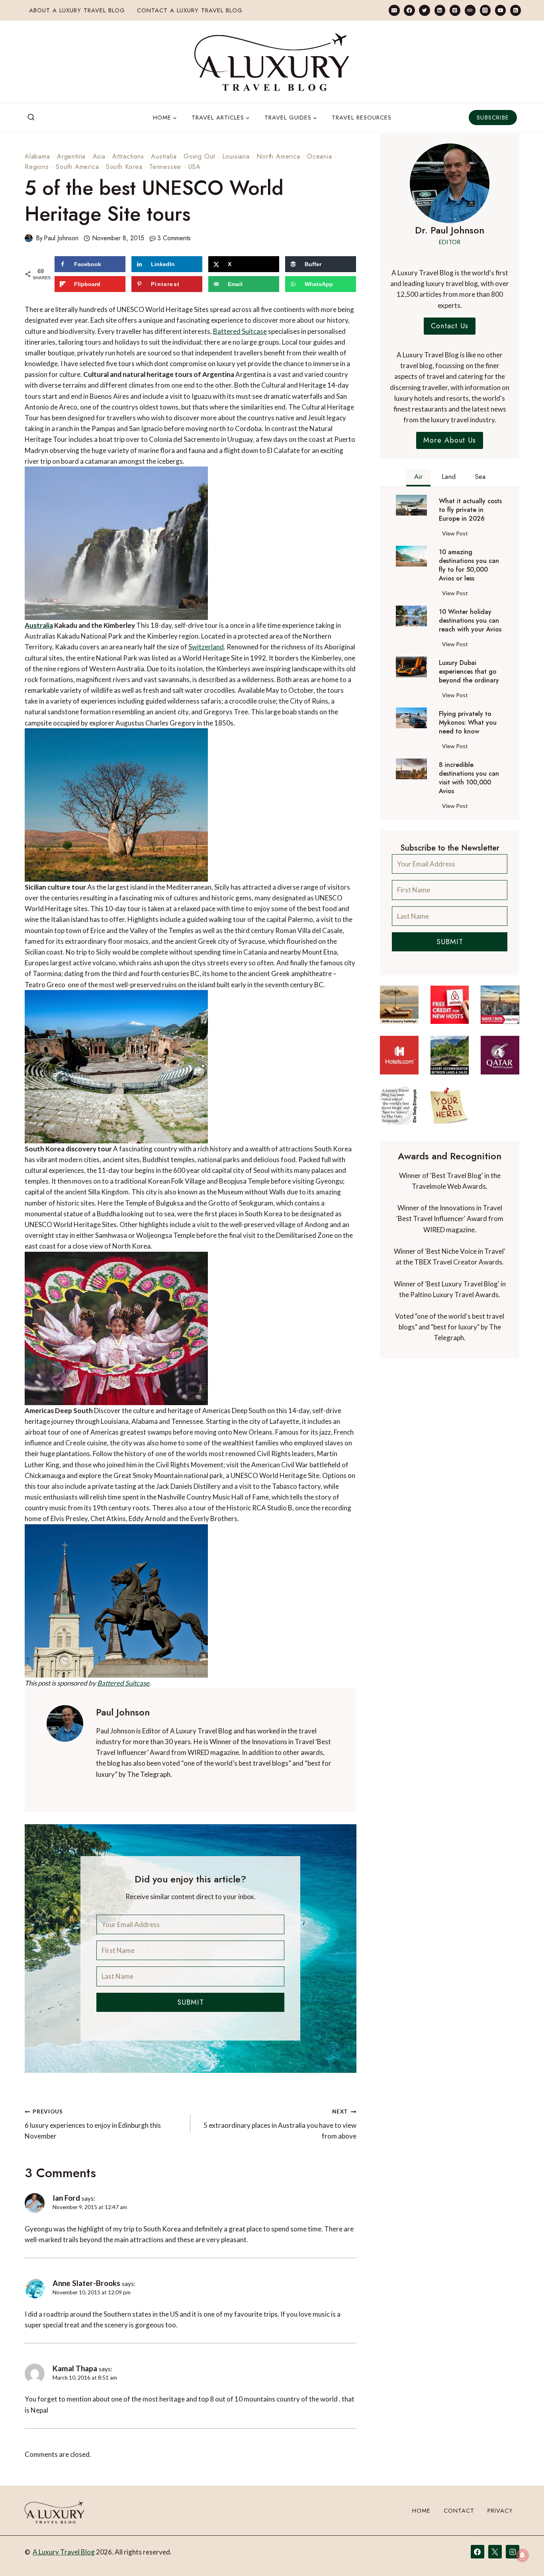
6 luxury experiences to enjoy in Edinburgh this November (93, 2124)
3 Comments (174, 238)
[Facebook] (409, 10)
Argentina (71, 156)
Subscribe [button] (493, 118)
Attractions (128, 156)
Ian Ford (66, 2198)
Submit (191, 2002)
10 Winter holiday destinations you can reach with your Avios (470, 621)
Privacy (500, 2511)
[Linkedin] (440, 10)
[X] (495, 2552)
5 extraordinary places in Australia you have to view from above (280, 2124)
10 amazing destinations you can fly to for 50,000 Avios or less (469, 565)
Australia (164, 156)
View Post (457, 535)
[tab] (418, 478)
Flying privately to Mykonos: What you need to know (468, 723)
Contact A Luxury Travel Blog (190, 10)
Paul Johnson (61, 238)
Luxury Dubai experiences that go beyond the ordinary (469, 672)
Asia (99, 156)
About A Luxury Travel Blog (77, 10)
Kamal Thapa (75, 2368)
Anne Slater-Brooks (86, 2283)
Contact (459, 2511)
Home (421, 2511)
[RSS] (516, 10)
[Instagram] (485, 10)
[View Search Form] (31, 118)
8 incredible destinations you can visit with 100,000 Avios (469, 778)
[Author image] (29, 238)
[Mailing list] (394, 10)
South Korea (124, 167)
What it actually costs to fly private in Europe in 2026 (470, 510)
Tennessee (165, 167)
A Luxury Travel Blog (64, 2552)
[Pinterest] (455, 10)
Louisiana (236, 156)
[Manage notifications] (522, 2555)
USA (195, 167)
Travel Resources (362, 118)
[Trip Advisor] (470, 10)
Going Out (199, 156)
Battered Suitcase (240, 331)
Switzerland (206, 647)
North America (278, 156)
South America (77, 167)
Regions (37, 167)
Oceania (320, 156)
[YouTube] (500, 10)
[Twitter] (424, 10)
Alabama (37, 156)
